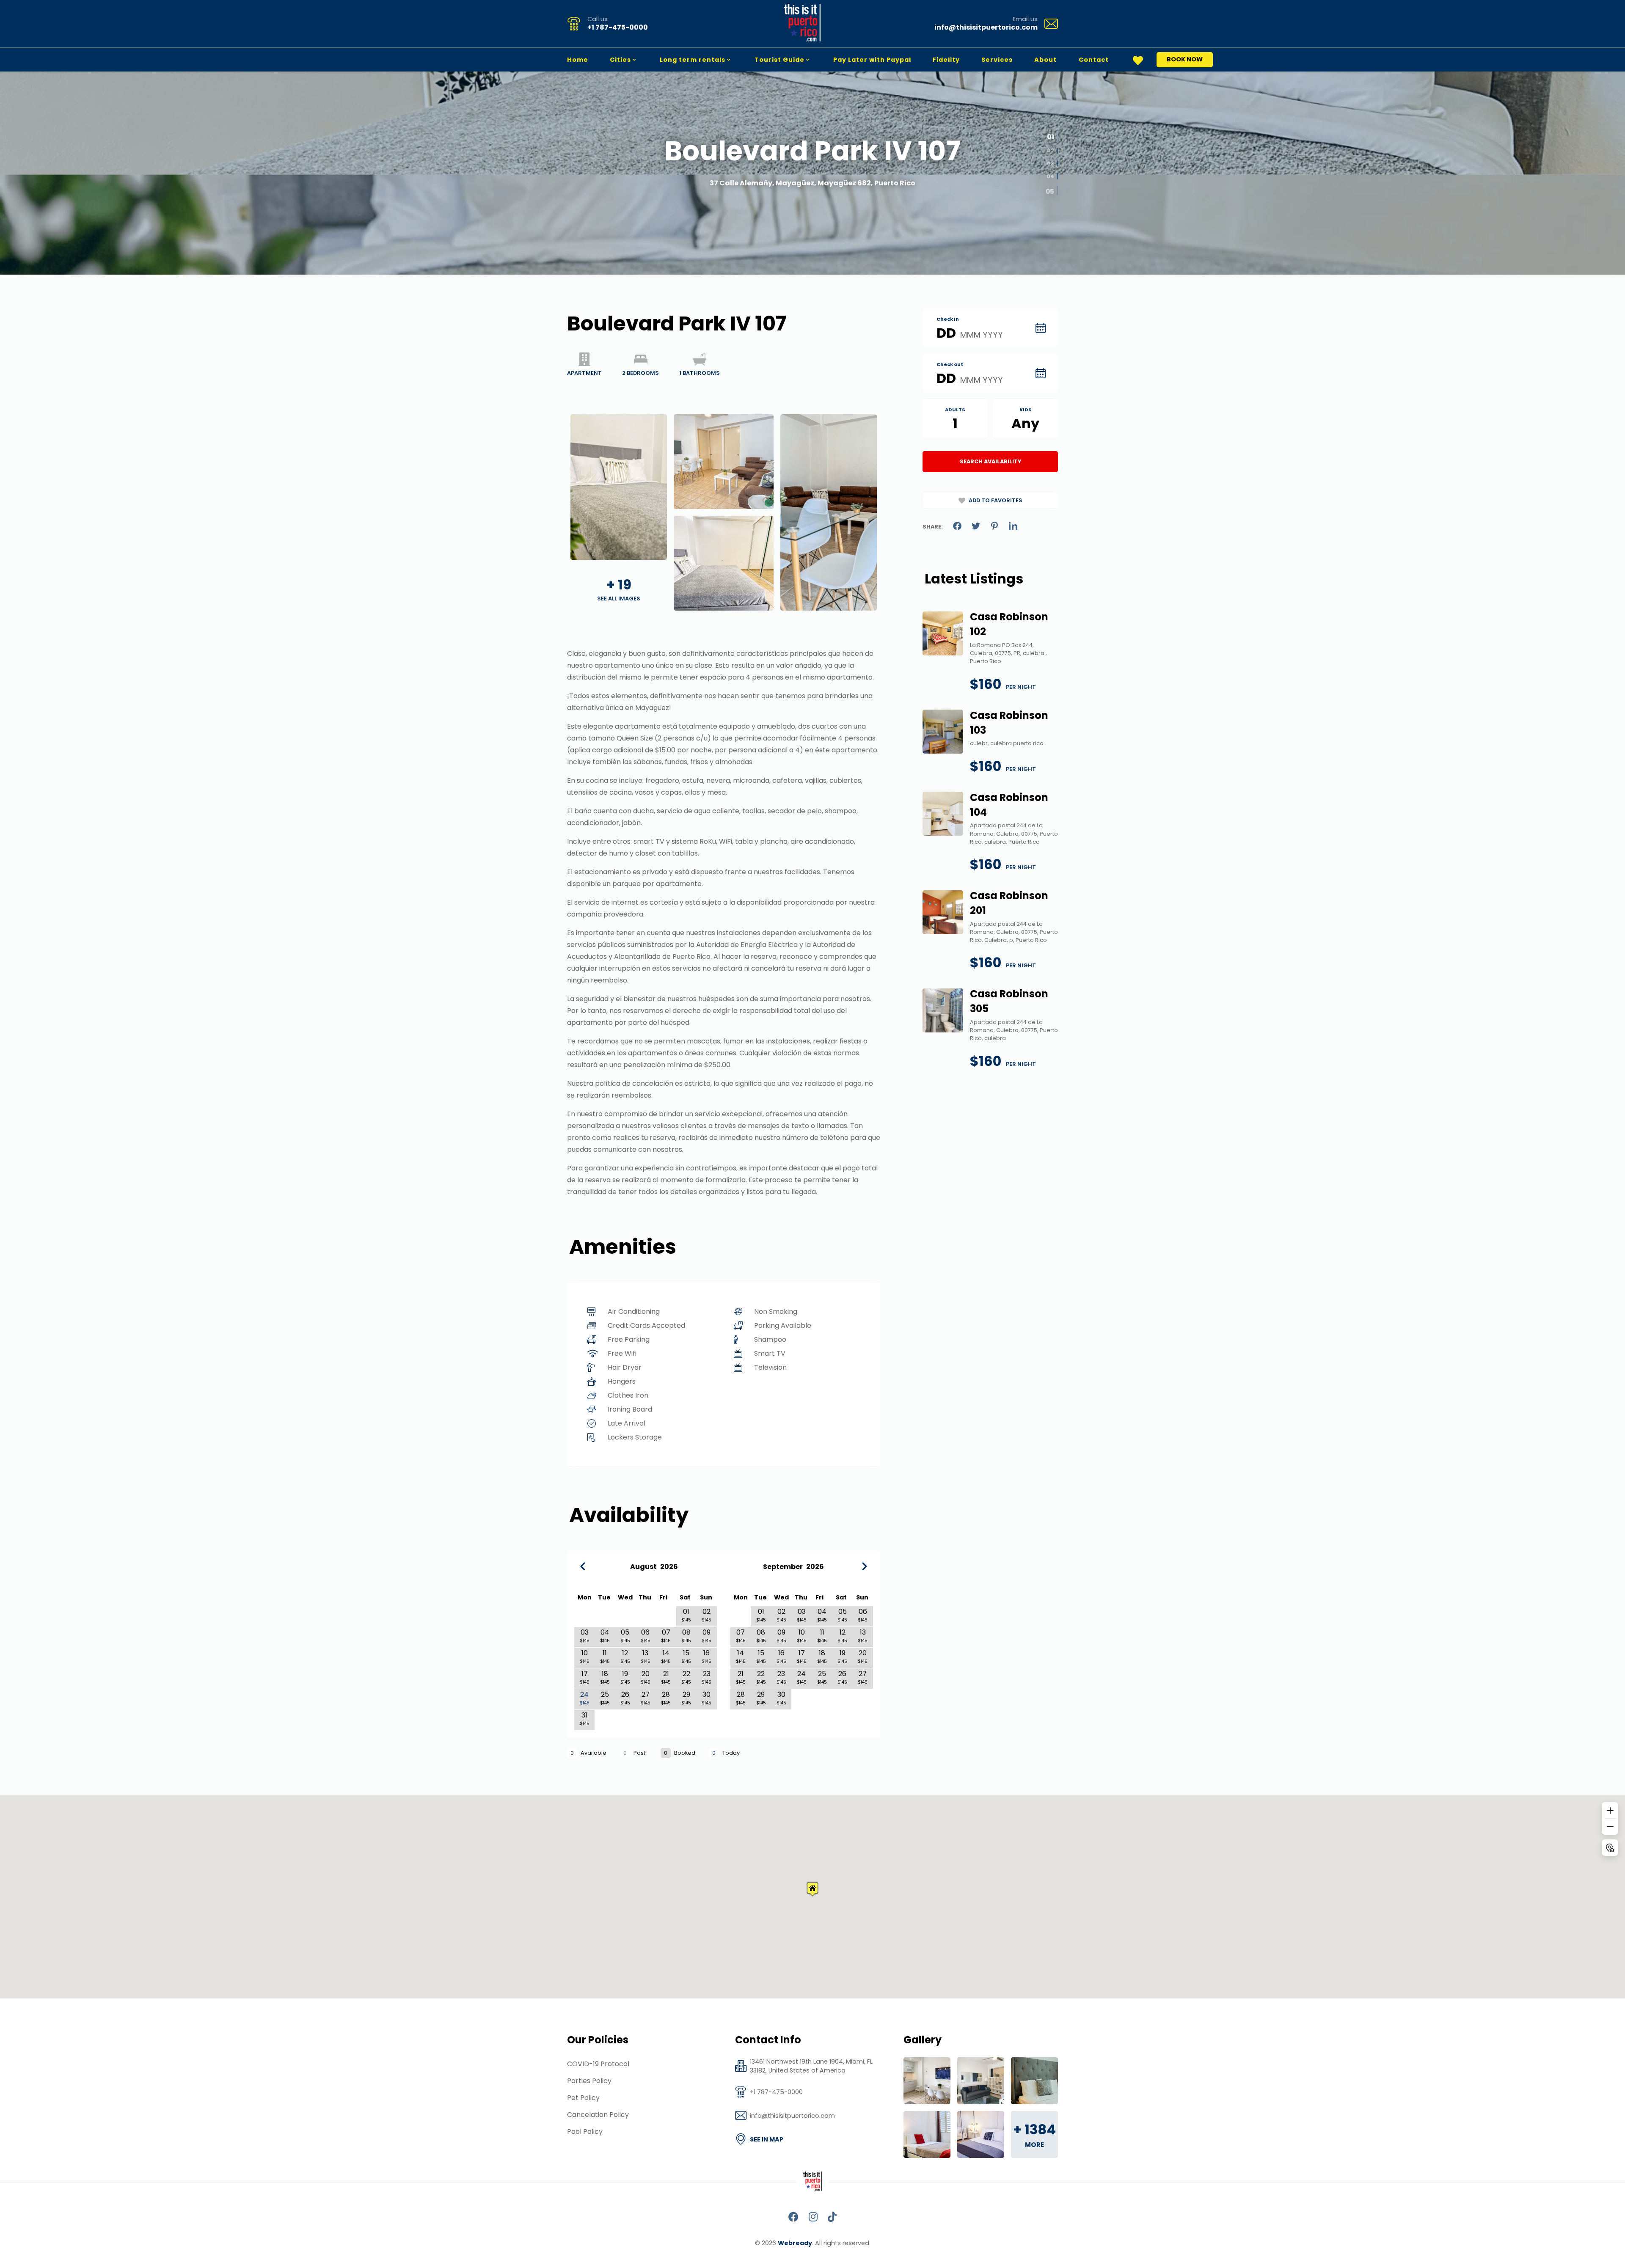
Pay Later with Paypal (872, 60)
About (1045, 60)
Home (578, 60)
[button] (812, 1889)
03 (1051, 166)
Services (997, 60)
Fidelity (946, 60)
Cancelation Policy (598, 2115)
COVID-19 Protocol (598, 2064)
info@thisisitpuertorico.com (986, 27)
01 (1050, 139)
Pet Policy (583, 2098)
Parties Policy (589, 2081)
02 (1051, 153)
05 (1050, 192)
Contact (1094, 60)
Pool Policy (585, 2132)
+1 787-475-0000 (618, 27)
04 (1050, 179)
